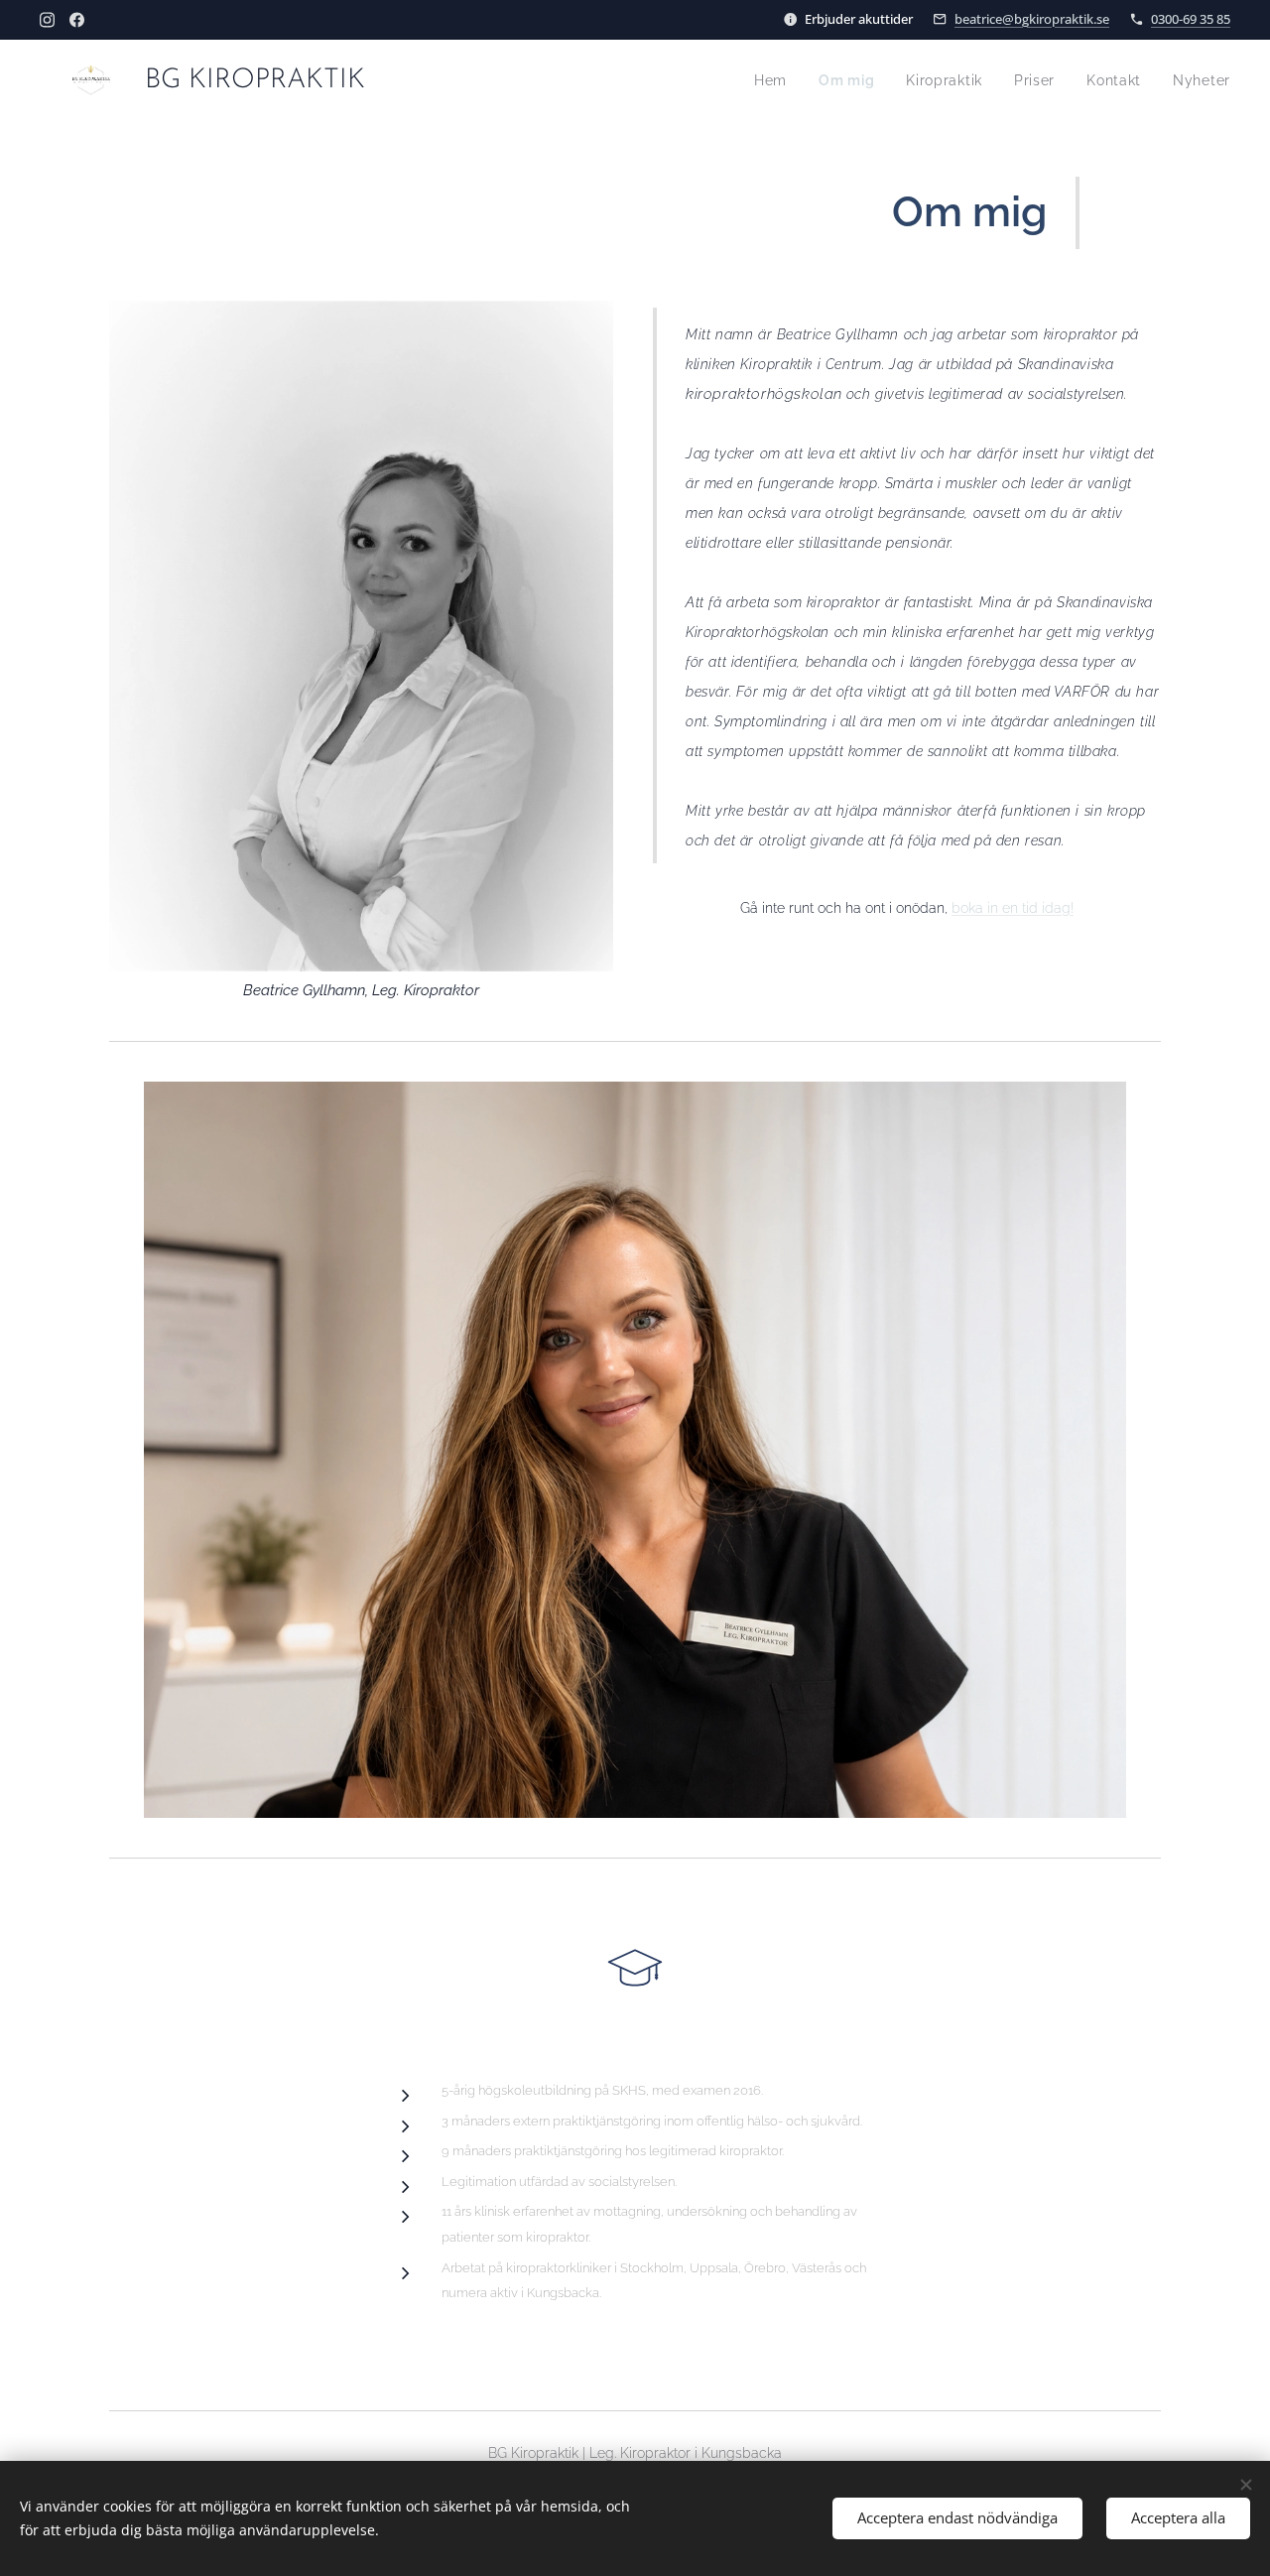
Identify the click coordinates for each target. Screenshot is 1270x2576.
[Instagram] (47, 20)
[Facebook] (77, 20)
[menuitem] (776, 80)
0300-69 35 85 (1191, 19)
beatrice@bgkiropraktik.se (1032, 19)
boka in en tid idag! (1013, 907)
